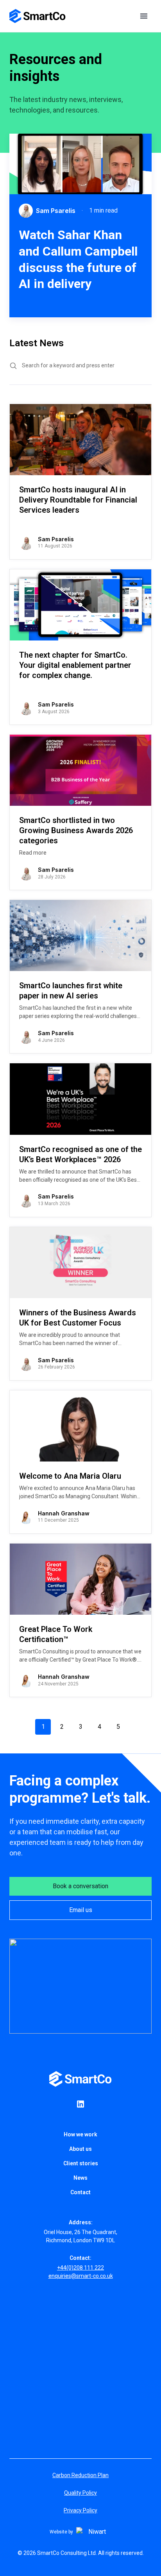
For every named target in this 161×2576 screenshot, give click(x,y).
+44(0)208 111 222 (80, 2268)
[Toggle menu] (144, 16)
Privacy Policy (80, 2510)
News (80, 2178)
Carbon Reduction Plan (80, 2475)
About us (80, 2149)
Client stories (81, 2163)
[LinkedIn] (80, 2104)
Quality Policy (80, 2493)
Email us (81, 1910)
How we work (80, 2134)
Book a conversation (80, 1886)
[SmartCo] (38, 16)
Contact (80, 2192)
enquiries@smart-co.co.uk (81, 2276)
